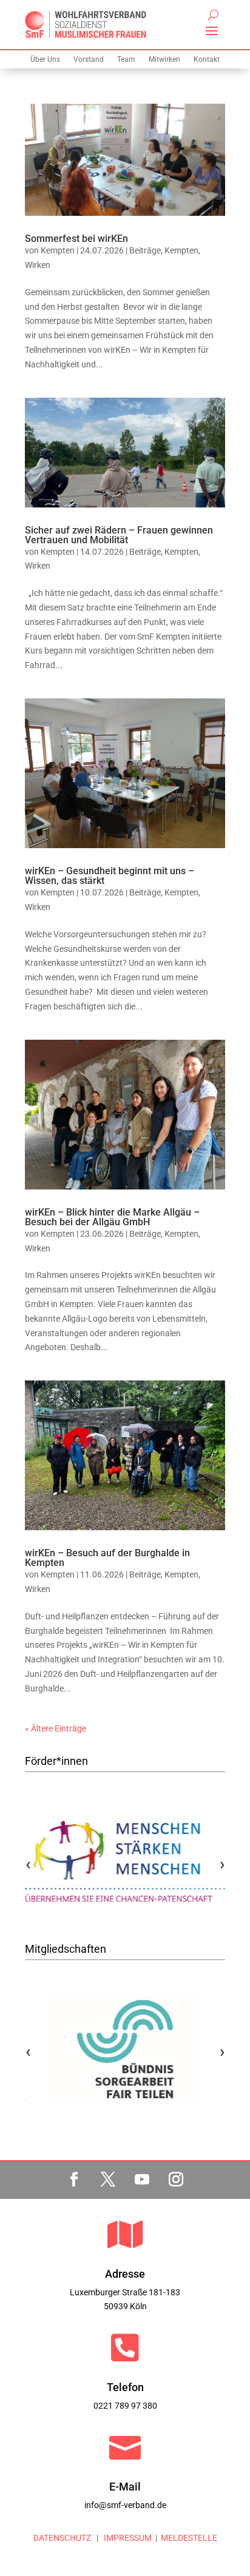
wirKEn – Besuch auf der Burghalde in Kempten (107, 1558)
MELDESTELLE (189, 2538)
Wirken (38, 265)
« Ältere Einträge (56, 1728)
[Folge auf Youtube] (142, 2180)
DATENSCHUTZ (62, 2538)
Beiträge (145, 250)
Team (126, 59)
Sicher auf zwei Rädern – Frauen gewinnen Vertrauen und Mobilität (119, 535)
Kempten (58, 250)
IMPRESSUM (127, 2538)
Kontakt (207, 59)
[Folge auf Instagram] (176, 2180)
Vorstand (89, 59)
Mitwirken (164, 59)
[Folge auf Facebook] (74, 2180)
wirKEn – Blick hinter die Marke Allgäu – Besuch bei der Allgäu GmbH (112, 1217)
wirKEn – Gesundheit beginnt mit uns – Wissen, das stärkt (110, 876)
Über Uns (45, 59)
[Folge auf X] (108, 2180)
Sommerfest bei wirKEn (76, 239)
